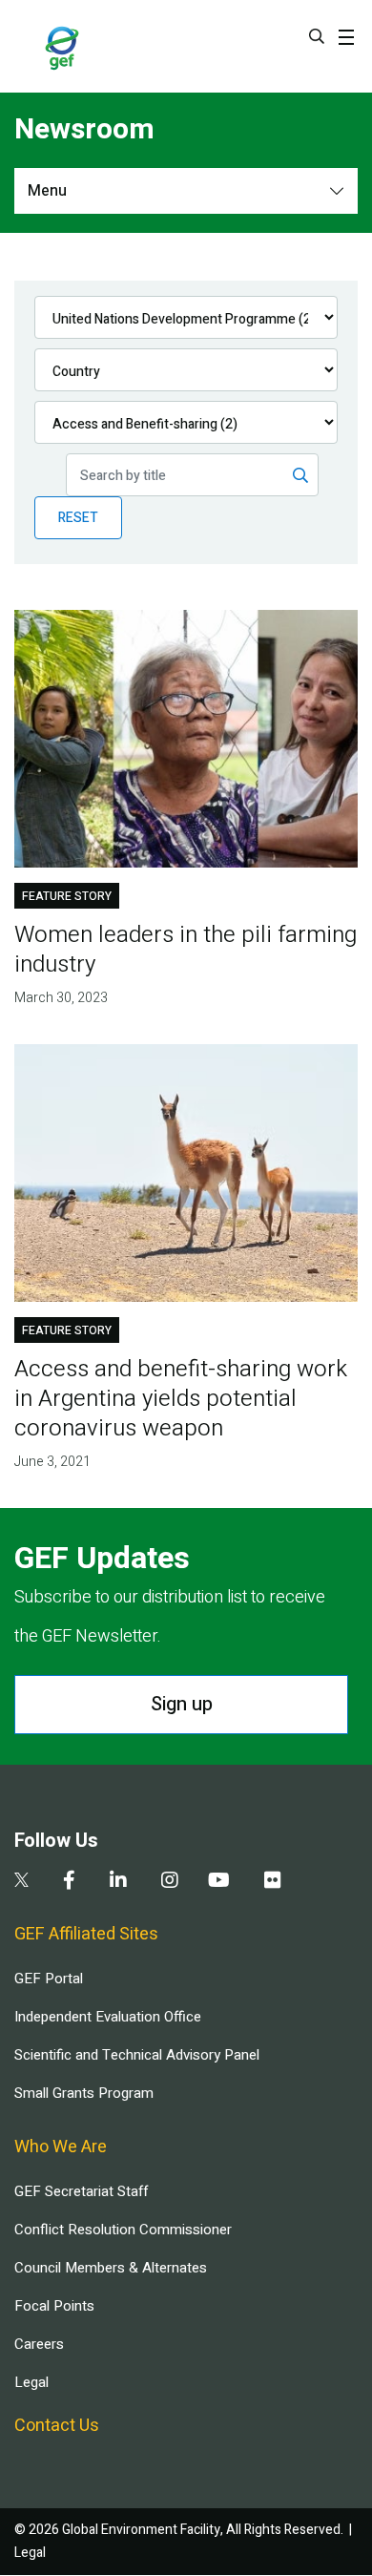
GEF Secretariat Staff (81, 2191)
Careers (39, 2344)
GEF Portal (49, 1979)
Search (317, 36)
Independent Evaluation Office (108, 2017)
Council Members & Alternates (111, 2268)
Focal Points (54, 2306)
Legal (31, 2382)
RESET (78, 518)
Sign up (182, 1704)
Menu (47, 191)
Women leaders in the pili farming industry (186, 950)
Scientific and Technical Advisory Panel (137, 2055)
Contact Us (57, 2426)
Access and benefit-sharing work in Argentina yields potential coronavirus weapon (181, 1399)
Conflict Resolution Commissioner (123, 2230)
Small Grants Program (84, 2093)
